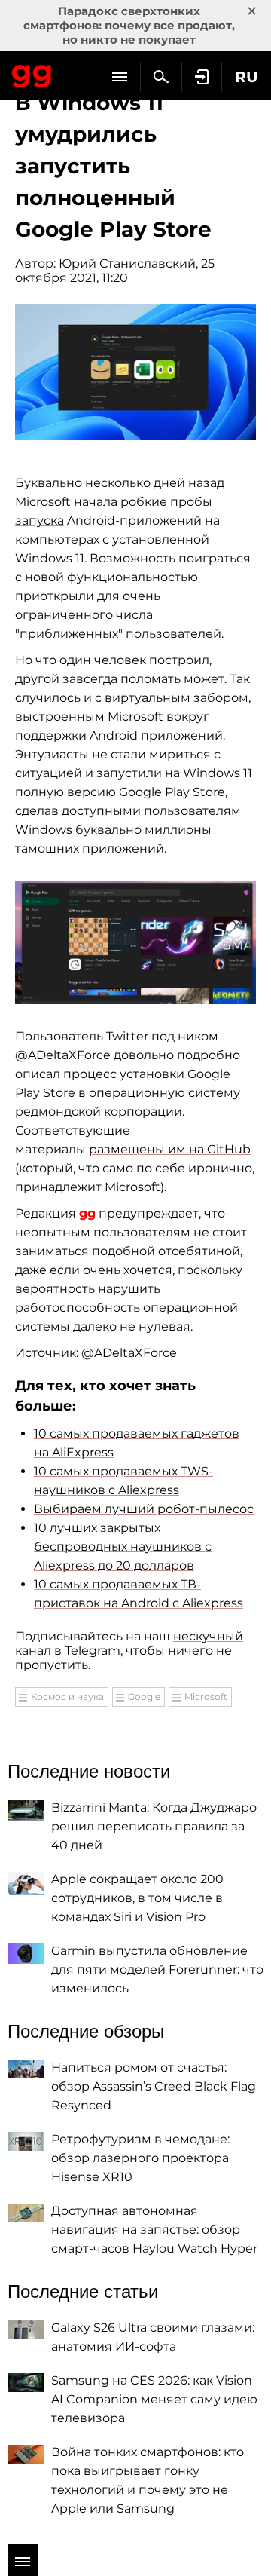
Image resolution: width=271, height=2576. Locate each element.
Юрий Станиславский (127, 263)
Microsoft (206, 1697)
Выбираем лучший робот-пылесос (144, 1509)
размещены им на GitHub (170, 1149)
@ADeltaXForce (129, 1353)
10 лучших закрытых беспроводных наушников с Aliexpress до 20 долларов (123, 1547)
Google (144, 1697)
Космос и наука (67, 1697)
